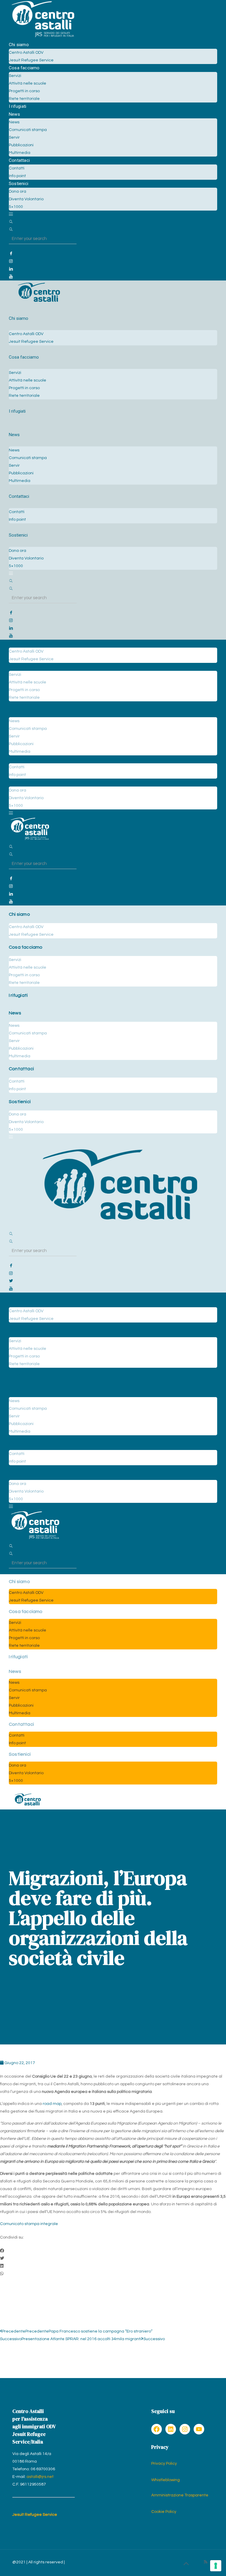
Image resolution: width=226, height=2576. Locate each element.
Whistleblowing (166, 2480)
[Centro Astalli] (43, 37)
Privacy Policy (164, 2464)
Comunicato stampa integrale (29, 2224)
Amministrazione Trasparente (180, 2495)
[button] (113, 2251)
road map (52, 2104)
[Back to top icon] (186, 2564)
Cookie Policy (164, 2512)
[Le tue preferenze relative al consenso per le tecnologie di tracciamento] (216, 2566)
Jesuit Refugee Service (35, 2515)
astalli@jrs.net (40, 2477)
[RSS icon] (206, 2562)
